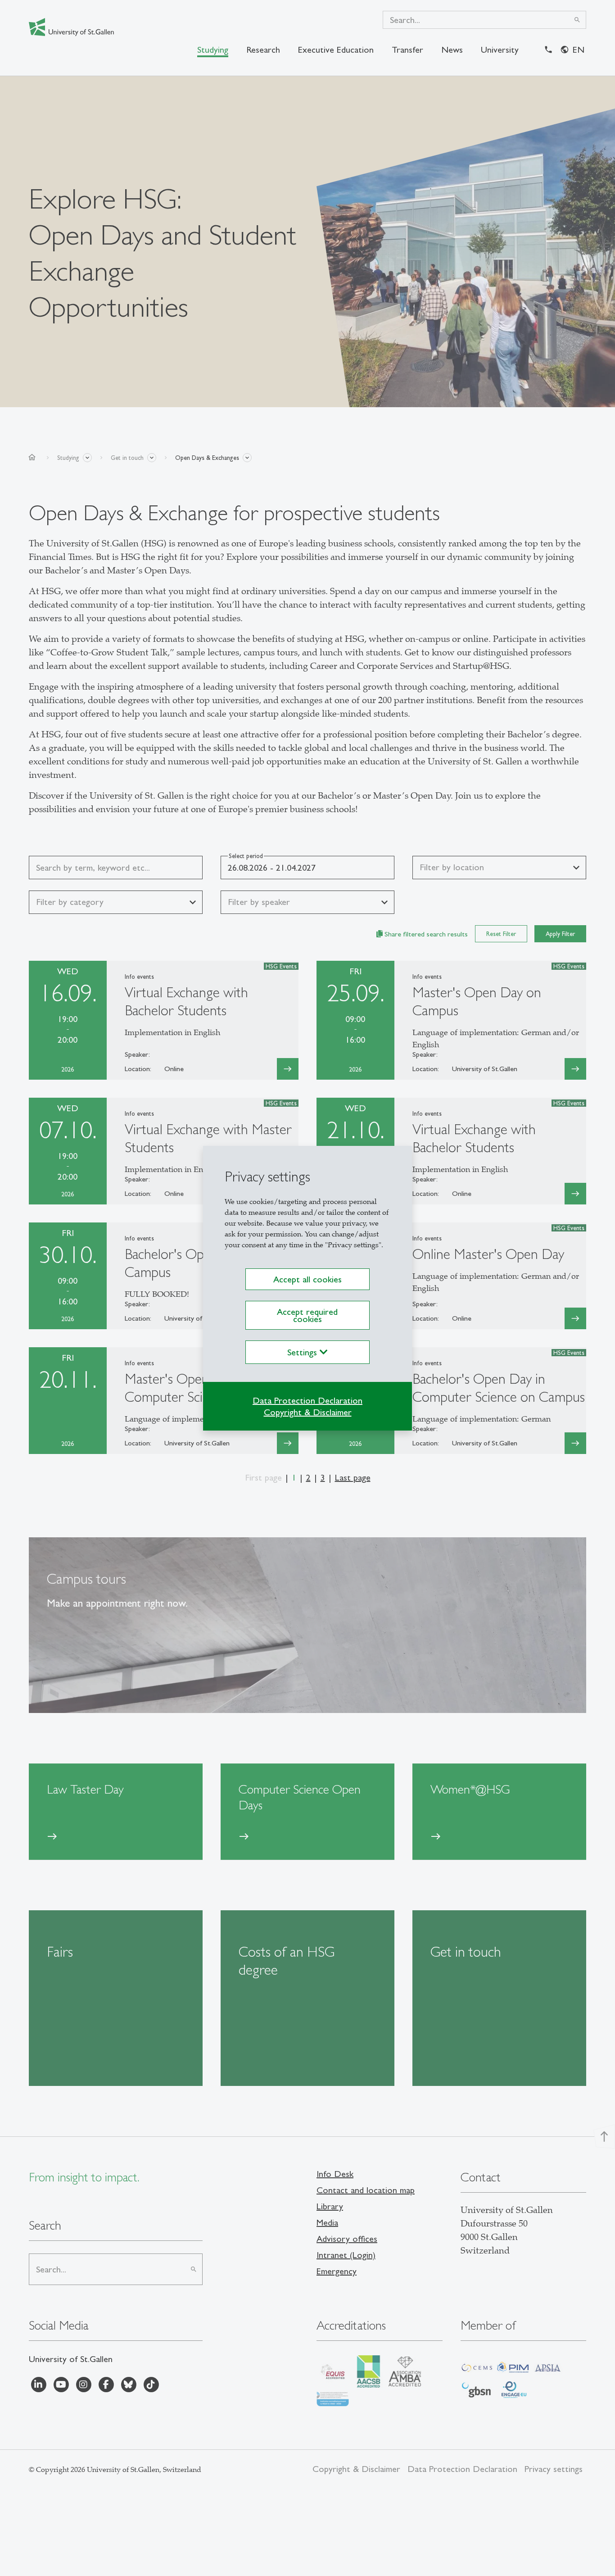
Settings (303, 1352)
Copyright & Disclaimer (308, 1412)
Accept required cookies (307, 1315)
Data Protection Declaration (307, 1400)
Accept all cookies (307, 1279)
